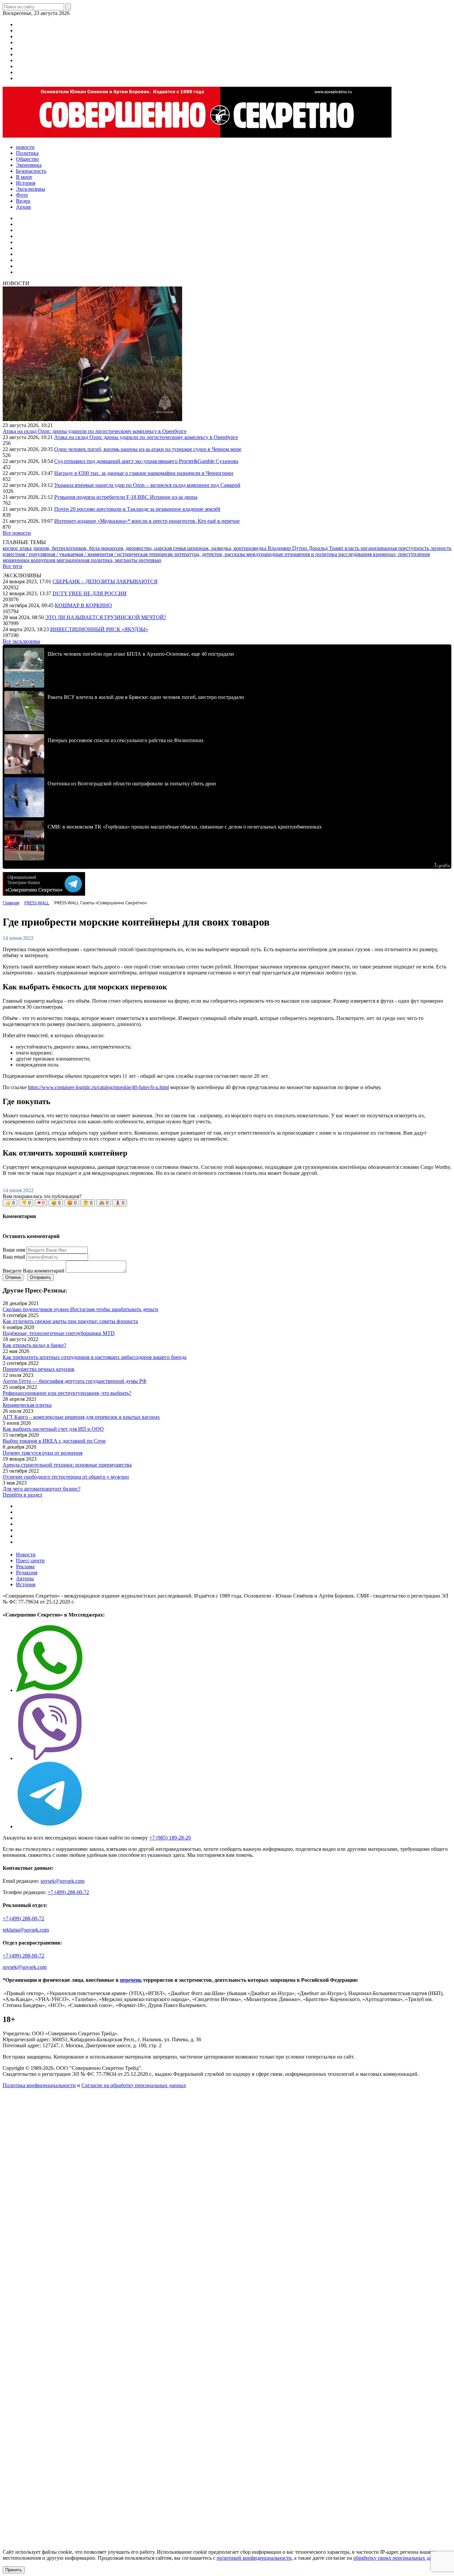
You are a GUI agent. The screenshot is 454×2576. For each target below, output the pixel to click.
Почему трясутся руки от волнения (43, 1453)
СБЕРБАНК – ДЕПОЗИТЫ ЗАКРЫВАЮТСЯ (105, 581)
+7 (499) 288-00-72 (68, 1892)
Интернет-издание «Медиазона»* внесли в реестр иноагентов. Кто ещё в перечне (147, 521)
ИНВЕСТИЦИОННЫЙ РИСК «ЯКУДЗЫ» (99, 629)
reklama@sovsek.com (26, 1930)
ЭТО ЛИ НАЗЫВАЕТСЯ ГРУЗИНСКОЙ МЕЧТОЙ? (106, 617)
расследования (356, 554)
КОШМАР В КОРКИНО (83, 605)
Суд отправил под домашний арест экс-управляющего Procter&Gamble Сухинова (146, 461)
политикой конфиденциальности (254, 2558)
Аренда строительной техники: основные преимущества (67, 1465)
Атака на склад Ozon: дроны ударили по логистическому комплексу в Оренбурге (95, 431)
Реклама (25, 1567)
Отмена (13, 1277)
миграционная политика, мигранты (98, 560)
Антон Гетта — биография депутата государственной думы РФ (75, 1381)
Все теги (12, 566)
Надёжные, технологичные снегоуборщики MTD (59, 1333)
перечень (131, 1980)
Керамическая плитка (27, 1405)
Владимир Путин (288, 548)
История (26, 1584)
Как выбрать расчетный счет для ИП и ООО (53, 1429)
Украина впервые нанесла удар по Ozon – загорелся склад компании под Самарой (147, 485)
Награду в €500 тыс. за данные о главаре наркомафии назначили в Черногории (144, 473)
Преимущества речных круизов (39, 1369)
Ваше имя (14, 1250)
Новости (26, 1555)
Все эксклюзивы (21, 641)
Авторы (25, 1578)
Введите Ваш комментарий (34, 1271)
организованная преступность (396, 548)
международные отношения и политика (292, 554)
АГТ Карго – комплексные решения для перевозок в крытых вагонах (81, 1417)
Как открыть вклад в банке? (34, 1345)
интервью (150, 560)
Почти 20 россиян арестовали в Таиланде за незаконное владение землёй (137, 509)
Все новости (17, 533)
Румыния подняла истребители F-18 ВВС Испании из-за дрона (126, 497)
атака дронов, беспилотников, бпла (60, 548)
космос (11, 548)
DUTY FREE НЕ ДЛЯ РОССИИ (90, 593)
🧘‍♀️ (120, 1203)
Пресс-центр (30, 1561)
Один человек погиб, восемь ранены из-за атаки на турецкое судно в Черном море (148, 449)
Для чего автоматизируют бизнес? (42, 1489)
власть (353, 548)
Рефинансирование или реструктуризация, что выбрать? (67, 1393)
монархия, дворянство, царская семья (144, 548)
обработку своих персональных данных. (399, 2558)
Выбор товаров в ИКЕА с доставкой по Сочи (54, 1441)
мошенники (17, 560)
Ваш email (14, 1257)
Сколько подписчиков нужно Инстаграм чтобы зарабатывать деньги (80, 1309)
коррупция (44, 560)
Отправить (41, 1277)
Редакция (27, 1572)
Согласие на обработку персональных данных (134, 2085)
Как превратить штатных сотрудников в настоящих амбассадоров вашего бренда (95, 1357)
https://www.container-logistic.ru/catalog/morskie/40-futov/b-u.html (98, 1087)
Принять (14, 2570)
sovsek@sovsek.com (62, 1881)
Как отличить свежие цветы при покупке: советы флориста (70, 1321)
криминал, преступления (401, 554)
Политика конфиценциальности (39, 2085)
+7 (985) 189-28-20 (170, 1838)
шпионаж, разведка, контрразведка (227, 548)
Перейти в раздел (22, 1495)
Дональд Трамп (327, 548)
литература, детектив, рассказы (210, 554)
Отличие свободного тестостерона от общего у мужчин (66, 1477)
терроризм (161, 554)
